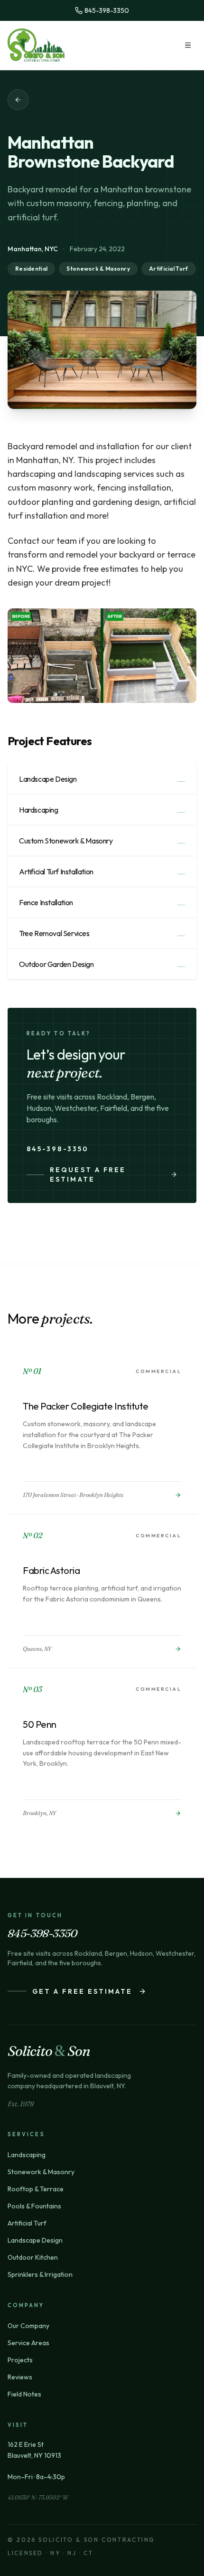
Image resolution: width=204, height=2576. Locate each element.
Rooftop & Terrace (36, 2189)
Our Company (28, 2326)
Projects (20, 2360)
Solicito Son (49, 2051)
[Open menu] (188, 45)
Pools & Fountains (34, 2206)
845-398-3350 (58, 1149)
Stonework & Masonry (41, 2172)
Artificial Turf (27, 2223)
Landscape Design (35, 2240)
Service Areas (28, 2343)
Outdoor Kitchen (33, 2257)
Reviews (20, 2377)
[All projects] (18, 100)
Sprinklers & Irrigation (40, 2274)
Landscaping (27, 2155)
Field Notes (24, 2394)
